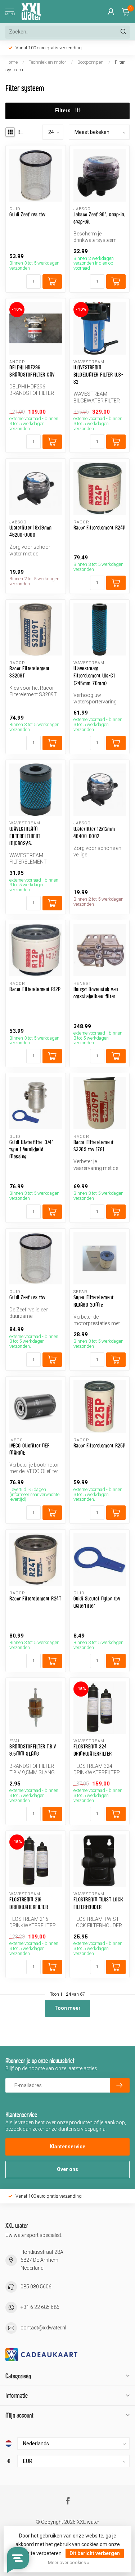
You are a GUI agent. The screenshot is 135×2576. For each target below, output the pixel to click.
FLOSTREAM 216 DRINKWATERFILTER (29, 1903)
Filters (63, 111)
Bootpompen (91, 62)
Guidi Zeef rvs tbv (27, 214)
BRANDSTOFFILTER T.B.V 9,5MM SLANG (33, 1750)
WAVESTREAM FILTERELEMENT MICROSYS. (25, 836)
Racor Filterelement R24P (100, 528)
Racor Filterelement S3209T (30, 672)
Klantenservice (67, 2147)
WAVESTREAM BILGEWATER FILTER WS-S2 (98, 375)
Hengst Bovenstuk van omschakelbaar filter (96, 993)
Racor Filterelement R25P (100, 1445)
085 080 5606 (36, 2287)
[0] (126, 12)
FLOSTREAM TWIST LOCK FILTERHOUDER (98, 1903)
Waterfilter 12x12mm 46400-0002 (94, 832)
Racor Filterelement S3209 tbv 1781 (94, 1146)
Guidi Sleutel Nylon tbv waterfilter (97, 1602)
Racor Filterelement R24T (35, 1598)
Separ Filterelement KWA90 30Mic (94, 1301)
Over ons (67, 2169)
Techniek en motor (48, 62)
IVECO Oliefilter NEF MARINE (29, 1449)
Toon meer (67, 2008)
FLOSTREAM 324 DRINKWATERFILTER (93, 1750)
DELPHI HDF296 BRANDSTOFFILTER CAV (32, 371)
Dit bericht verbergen (95, 2553)
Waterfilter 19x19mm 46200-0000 (31, 531)
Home (12, 62)
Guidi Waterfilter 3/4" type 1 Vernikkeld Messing (31, 1149)
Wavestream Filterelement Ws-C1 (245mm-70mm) (94, 675)
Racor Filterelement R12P (35, 989)
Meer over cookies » (69, 2563)
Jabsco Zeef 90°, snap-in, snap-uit (100, 218)
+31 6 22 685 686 (40, 2307)
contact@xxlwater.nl (43, 2328)
